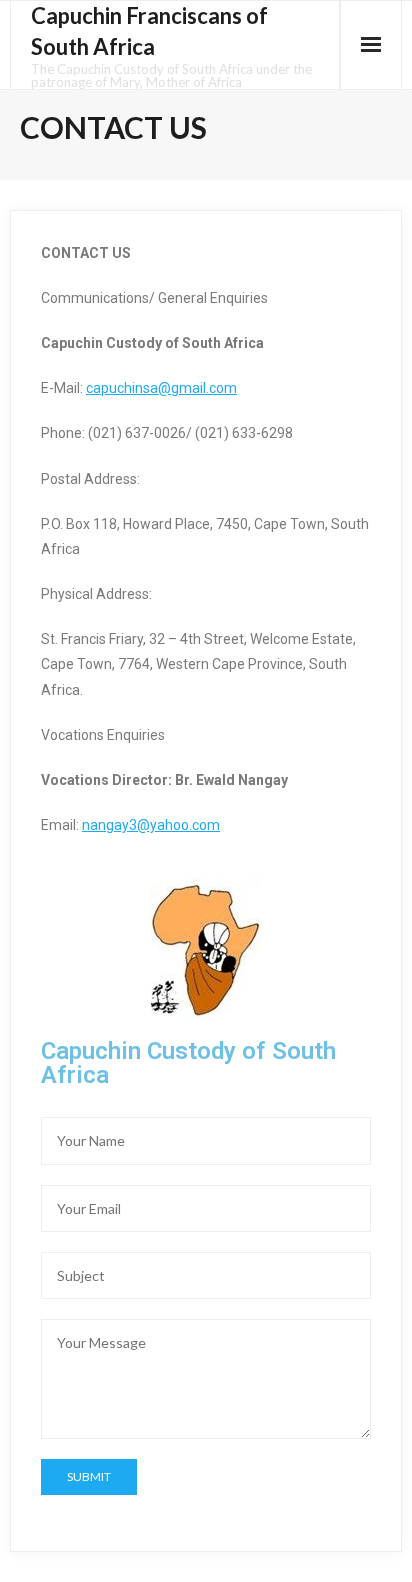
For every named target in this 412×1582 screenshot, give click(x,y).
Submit (89, 1476)
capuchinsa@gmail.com (161, 388)
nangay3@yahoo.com (151, 825)
